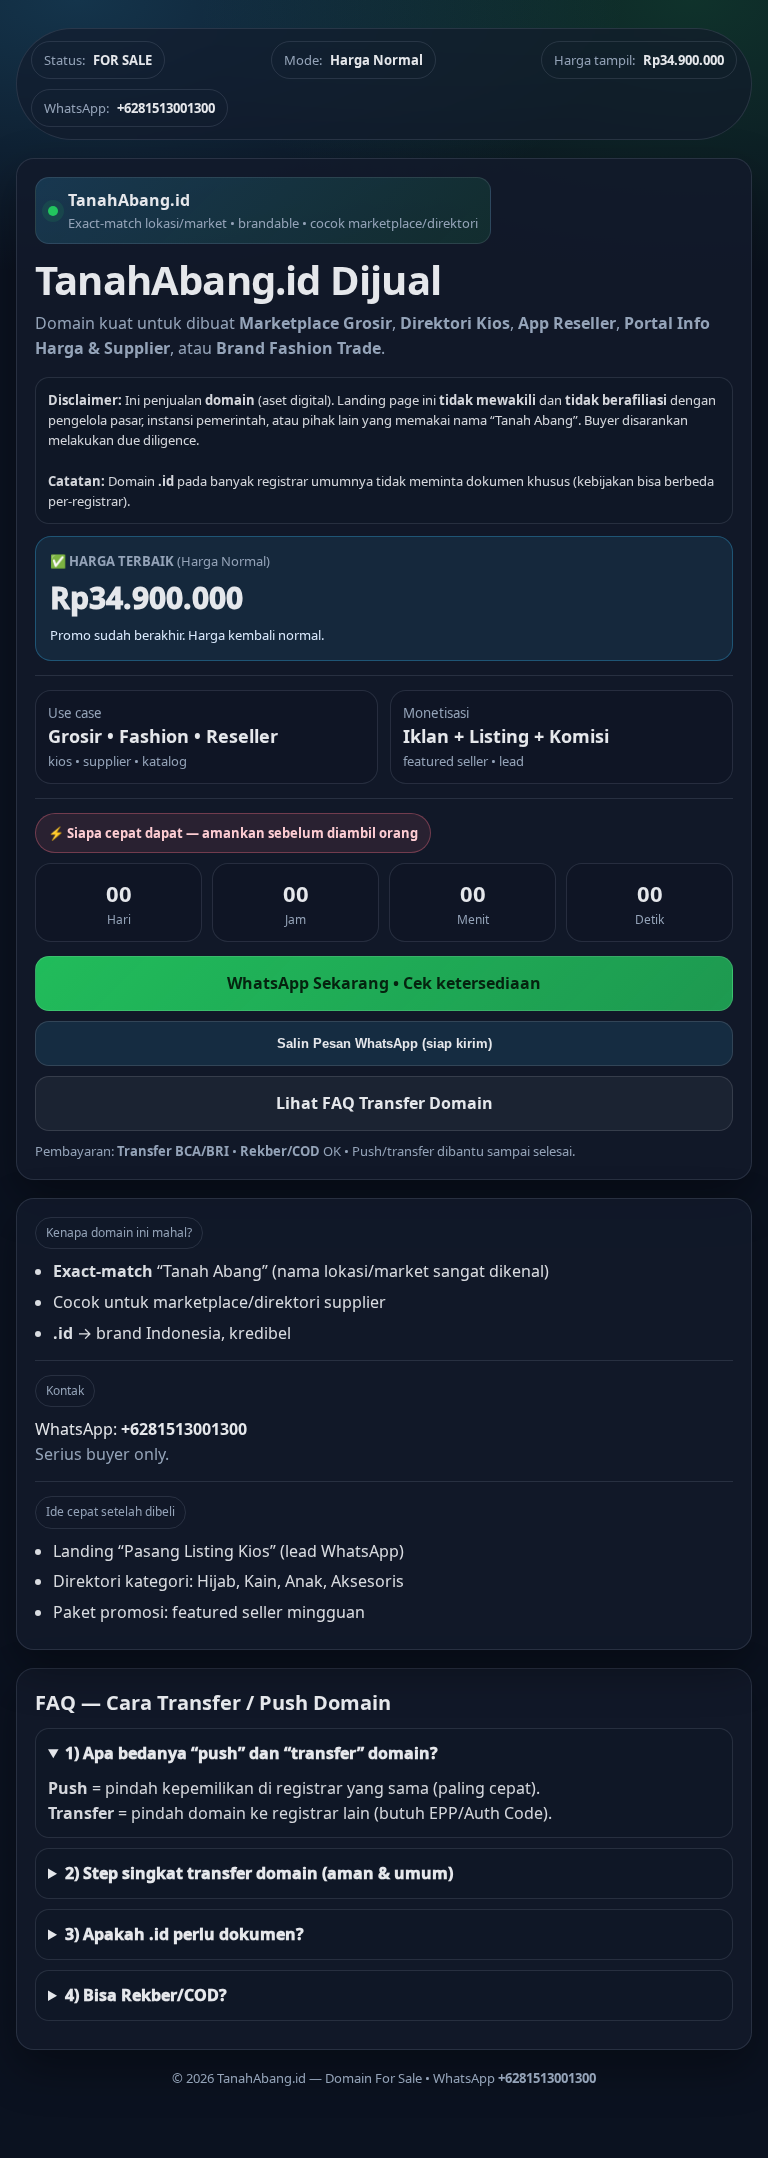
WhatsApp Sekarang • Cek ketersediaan (384, 983)
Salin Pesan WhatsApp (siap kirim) (384, 1043)
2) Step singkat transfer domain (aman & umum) (259, 1873)
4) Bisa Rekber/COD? (146, 1995)
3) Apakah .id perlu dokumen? (184, 1934)
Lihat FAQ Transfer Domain (384, 1103)
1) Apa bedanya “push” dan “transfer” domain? (251, 1753)
